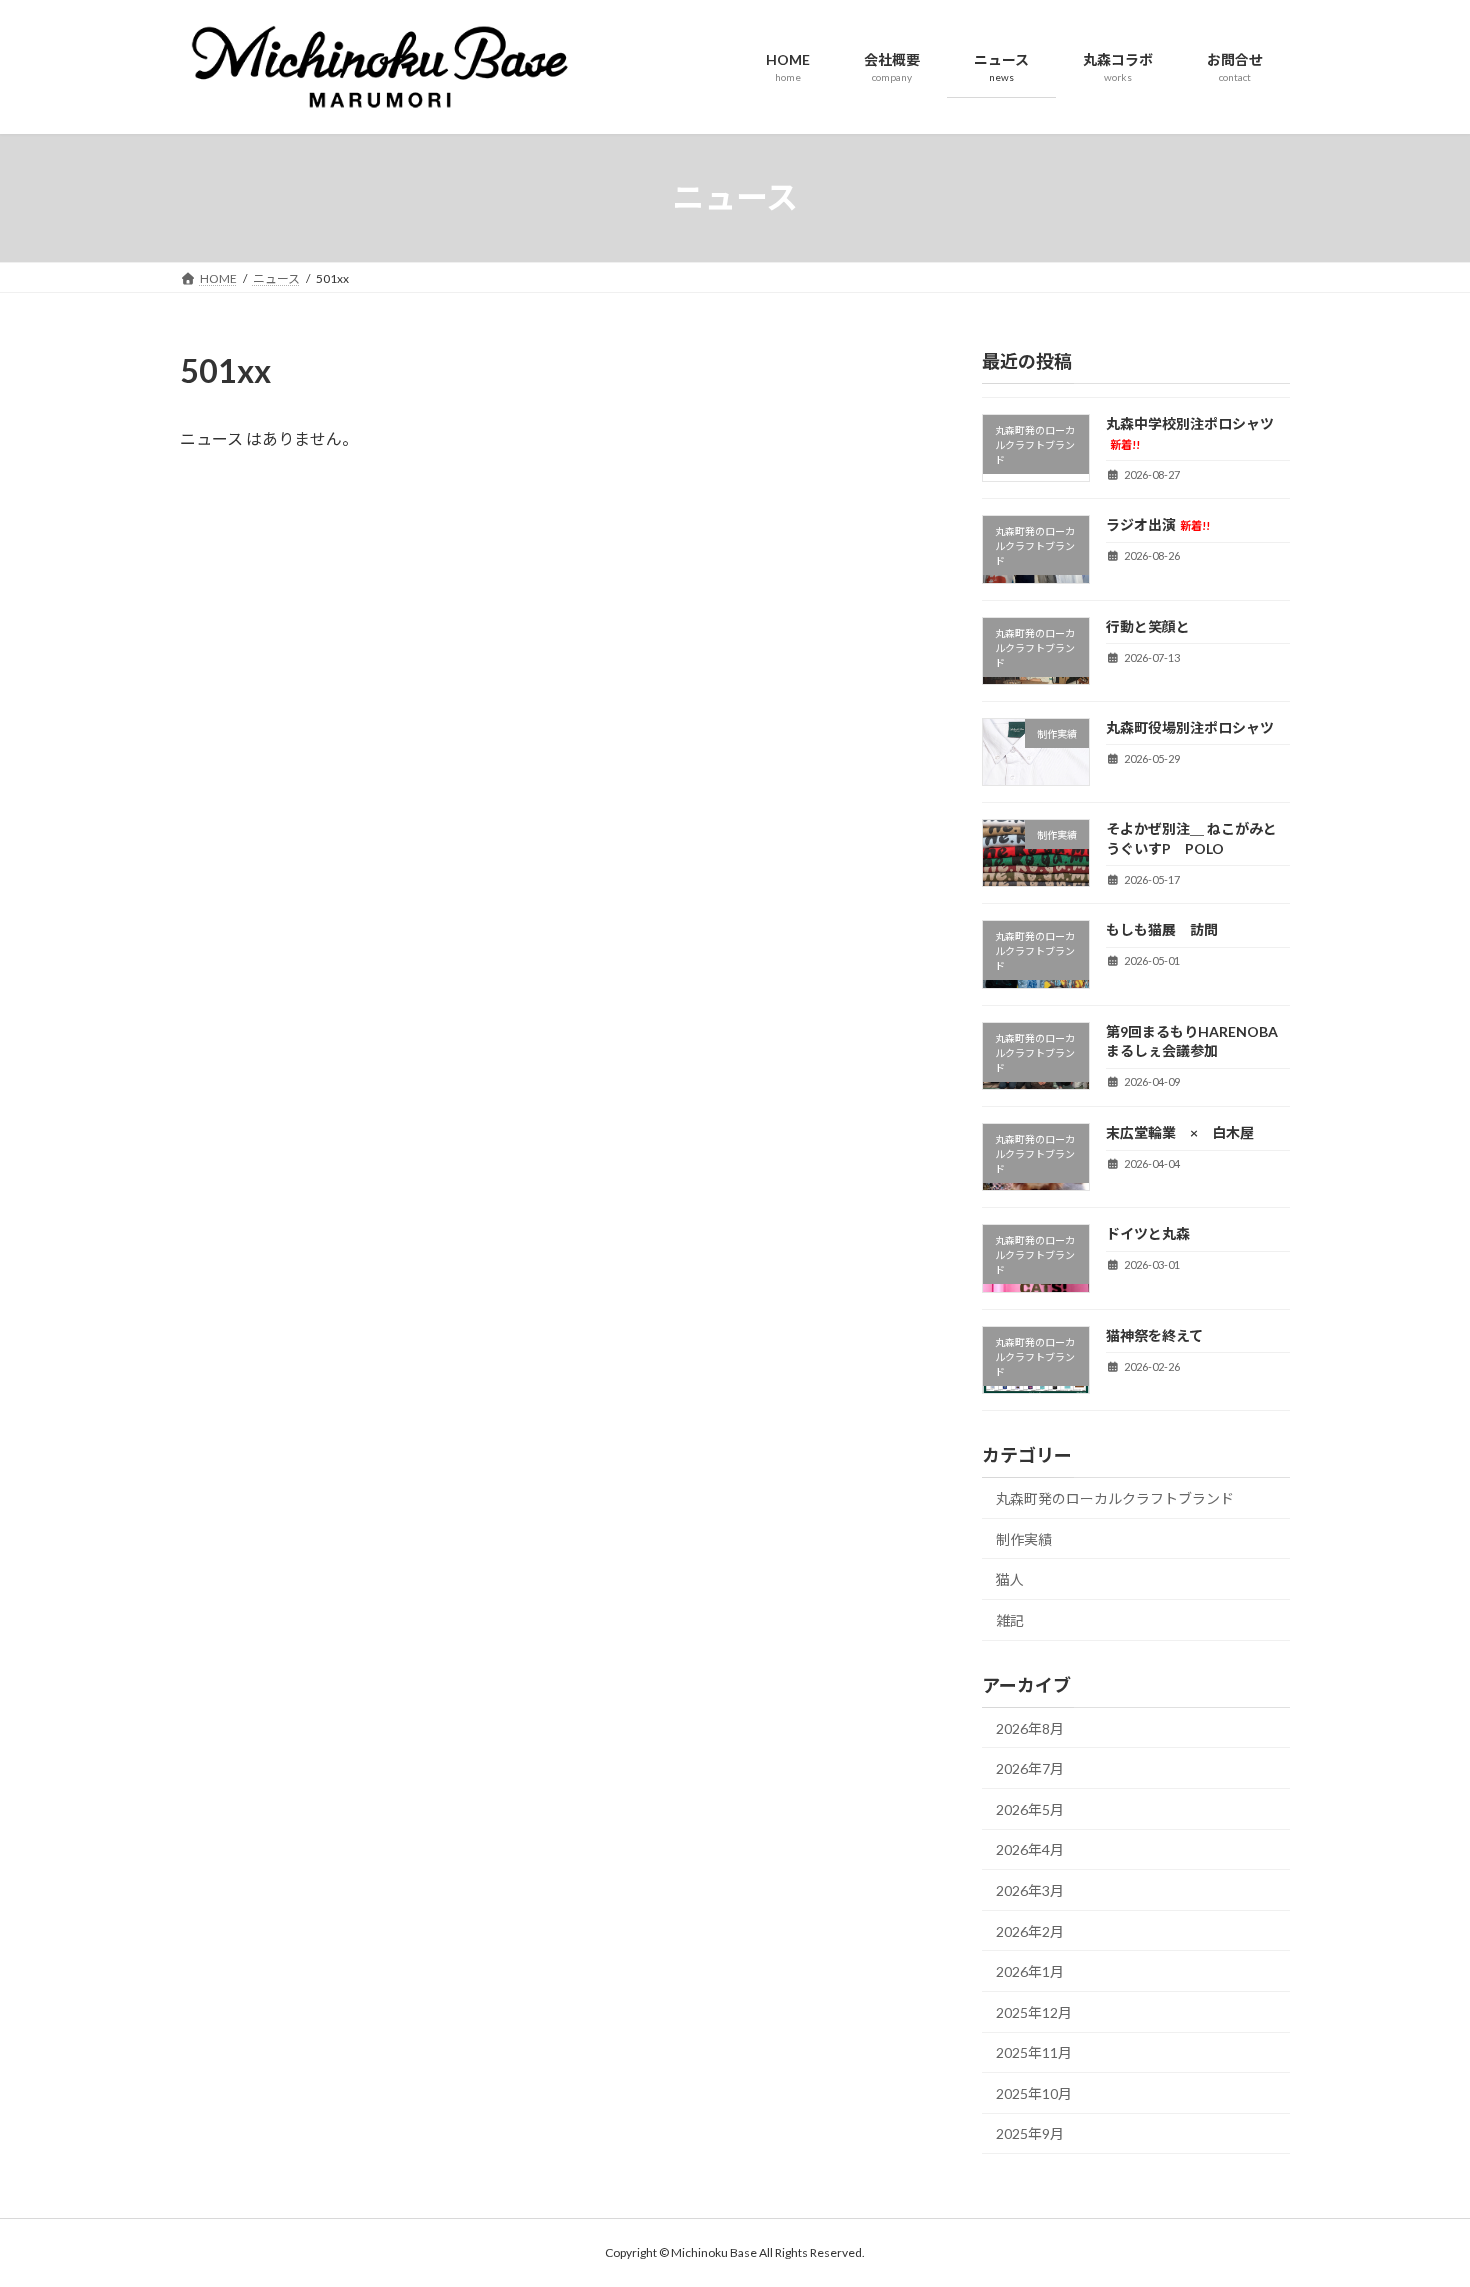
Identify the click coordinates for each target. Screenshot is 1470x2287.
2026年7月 (1030, 1768)
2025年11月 (1034, 2052)
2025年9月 (1030, 2133)
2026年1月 (1030, 1971)
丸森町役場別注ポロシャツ (1190, 726)
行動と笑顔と (1148, 625)
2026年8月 (1030, 1727)
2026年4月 (1030, 1849)
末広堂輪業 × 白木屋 (1180, 1132)
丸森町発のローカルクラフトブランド (1115, 1498)
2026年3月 (1030, 1890)
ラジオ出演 (1158, 524)
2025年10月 (1034, 2092)
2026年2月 (1030, 1930)
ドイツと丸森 (1148, 1233)
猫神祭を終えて (1182, 1334)
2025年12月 (1034, 2011)
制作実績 (1024, 1538)
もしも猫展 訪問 (1162, 929)
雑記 (1010, 1619)
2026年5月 (1030, 1808)
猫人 (1010, 1579)
